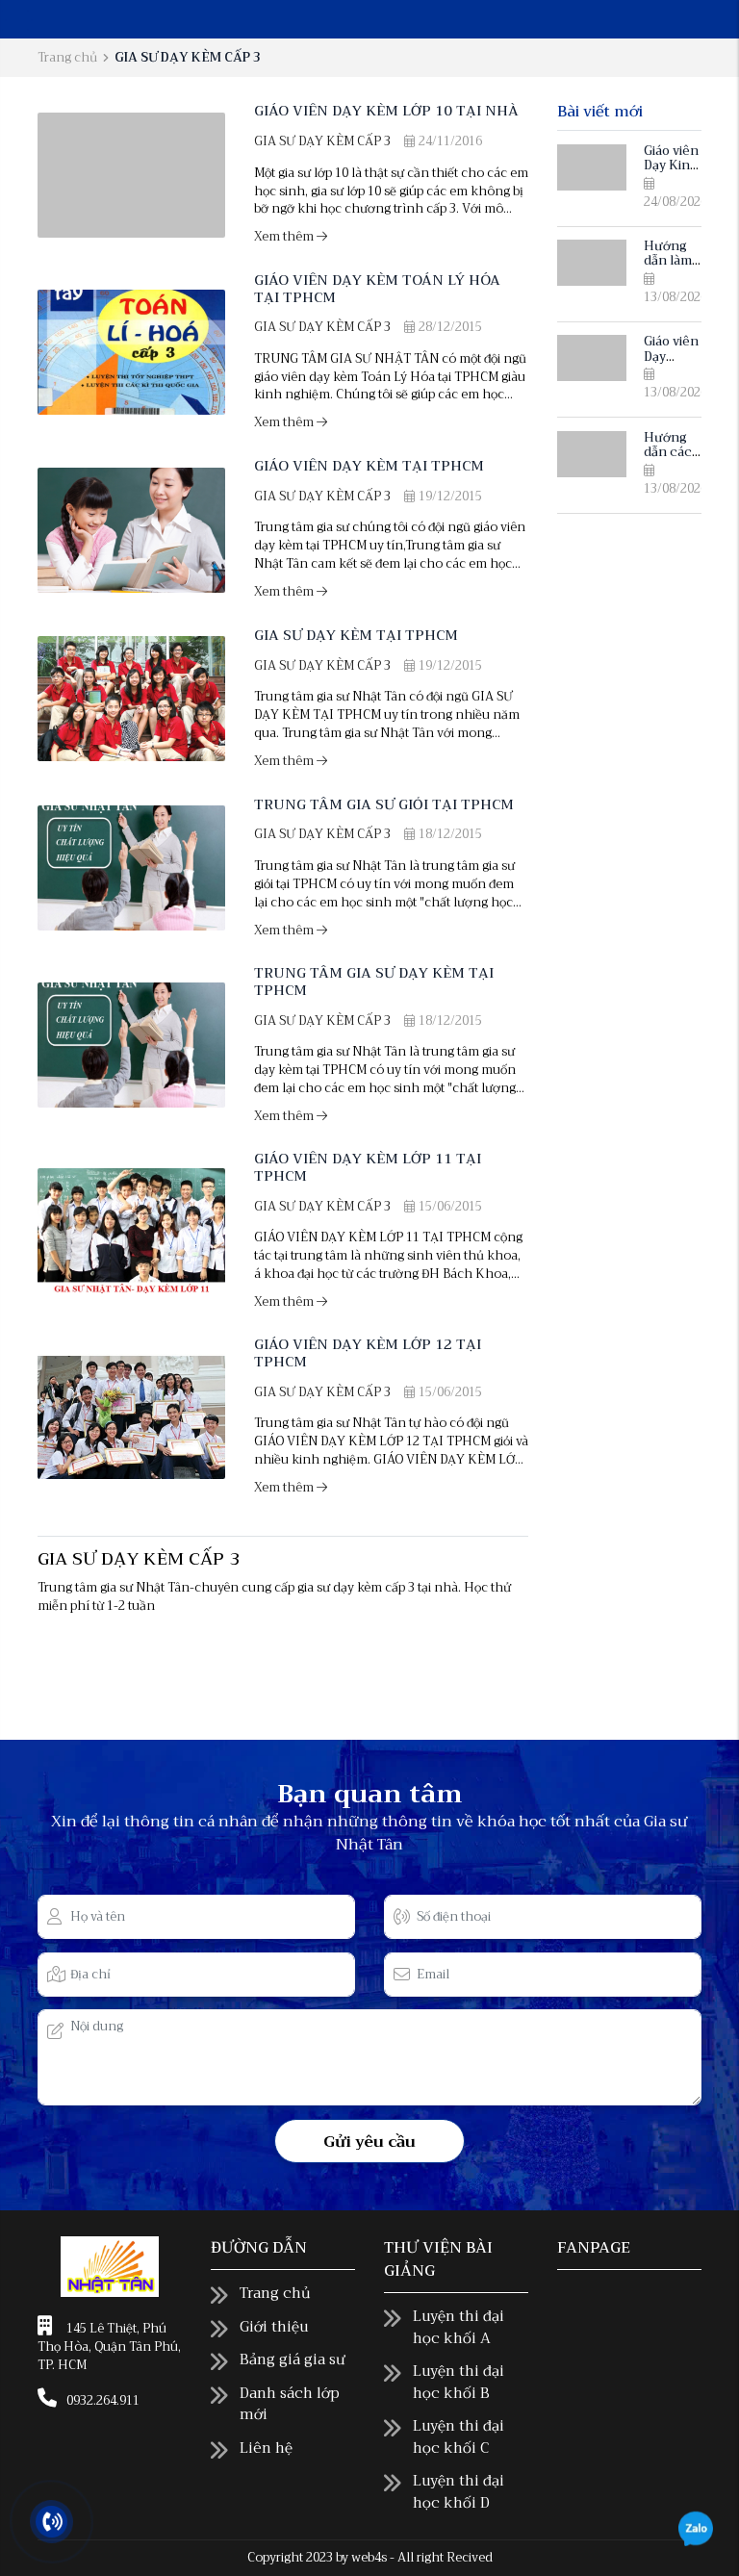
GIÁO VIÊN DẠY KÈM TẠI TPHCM (369, 466)
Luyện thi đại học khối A (459, 2327)
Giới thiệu (274, 2327)
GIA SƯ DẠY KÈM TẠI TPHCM (356, 636)
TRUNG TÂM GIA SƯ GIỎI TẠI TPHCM (384, 805)
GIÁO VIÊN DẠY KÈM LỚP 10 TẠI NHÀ (386, 111)
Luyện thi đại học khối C (459, 2437)
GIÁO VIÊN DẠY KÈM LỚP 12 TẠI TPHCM (368, 1353)
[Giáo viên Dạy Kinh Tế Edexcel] (592, 167)
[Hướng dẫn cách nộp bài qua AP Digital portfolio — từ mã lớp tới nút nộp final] (592, 454)
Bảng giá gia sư (293, 2359)
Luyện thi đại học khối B (459, 2382)
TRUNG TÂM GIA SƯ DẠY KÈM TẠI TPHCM (374, 982)
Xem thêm (285, 237)
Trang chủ (67, 58)
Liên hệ (266, 2448)
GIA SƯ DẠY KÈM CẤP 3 (322, 142)
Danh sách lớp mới (290, 2404)
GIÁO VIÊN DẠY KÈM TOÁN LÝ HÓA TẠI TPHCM (377, 289)
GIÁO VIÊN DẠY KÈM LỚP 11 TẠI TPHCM (368, 1167)
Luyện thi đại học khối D (459, 2492)
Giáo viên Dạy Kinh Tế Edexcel (671, 173)
